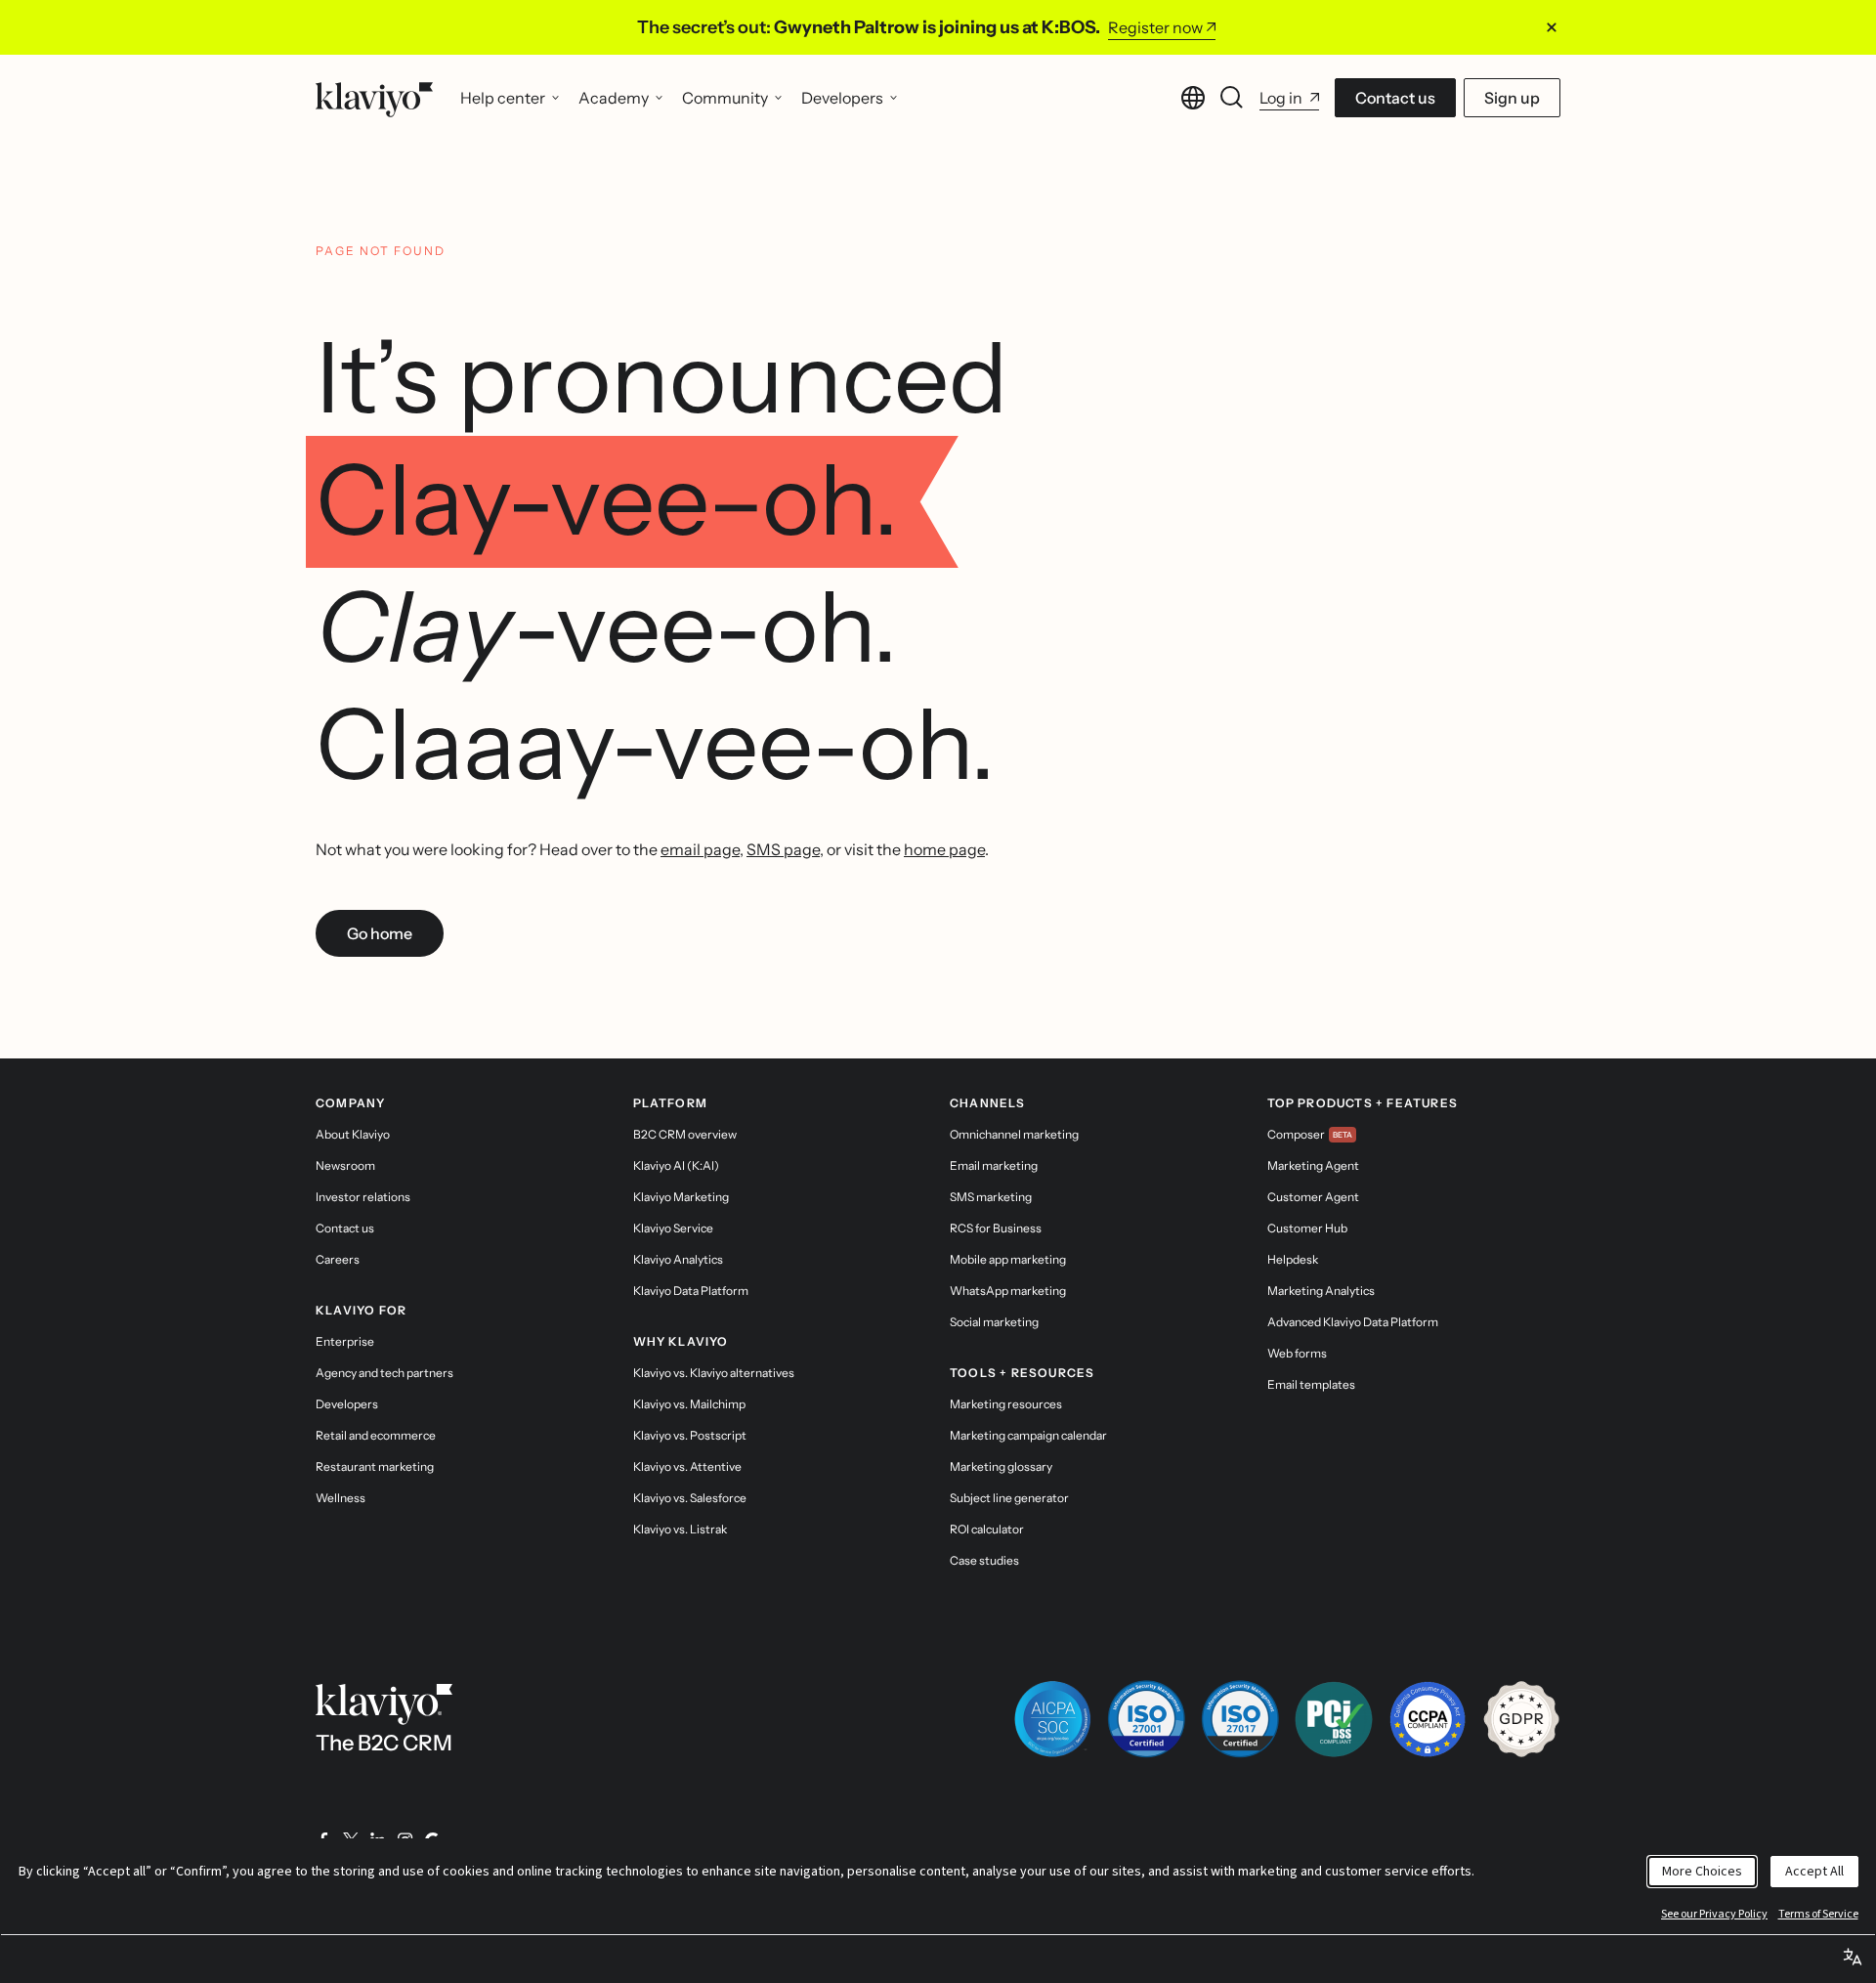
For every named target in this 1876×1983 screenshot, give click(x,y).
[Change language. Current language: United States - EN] (1193, 98)
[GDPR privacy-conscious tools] (1521, 1719)
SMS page (783, 849)
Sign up (1512, 98)
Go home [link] (380, 933)
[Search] (1232, 98)
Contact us (1395, 98)
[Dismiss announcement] (1552, 27)
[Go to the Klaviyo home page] (374, 98)
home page (944, 849)
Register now (1155, 27)
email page (700, 849)
